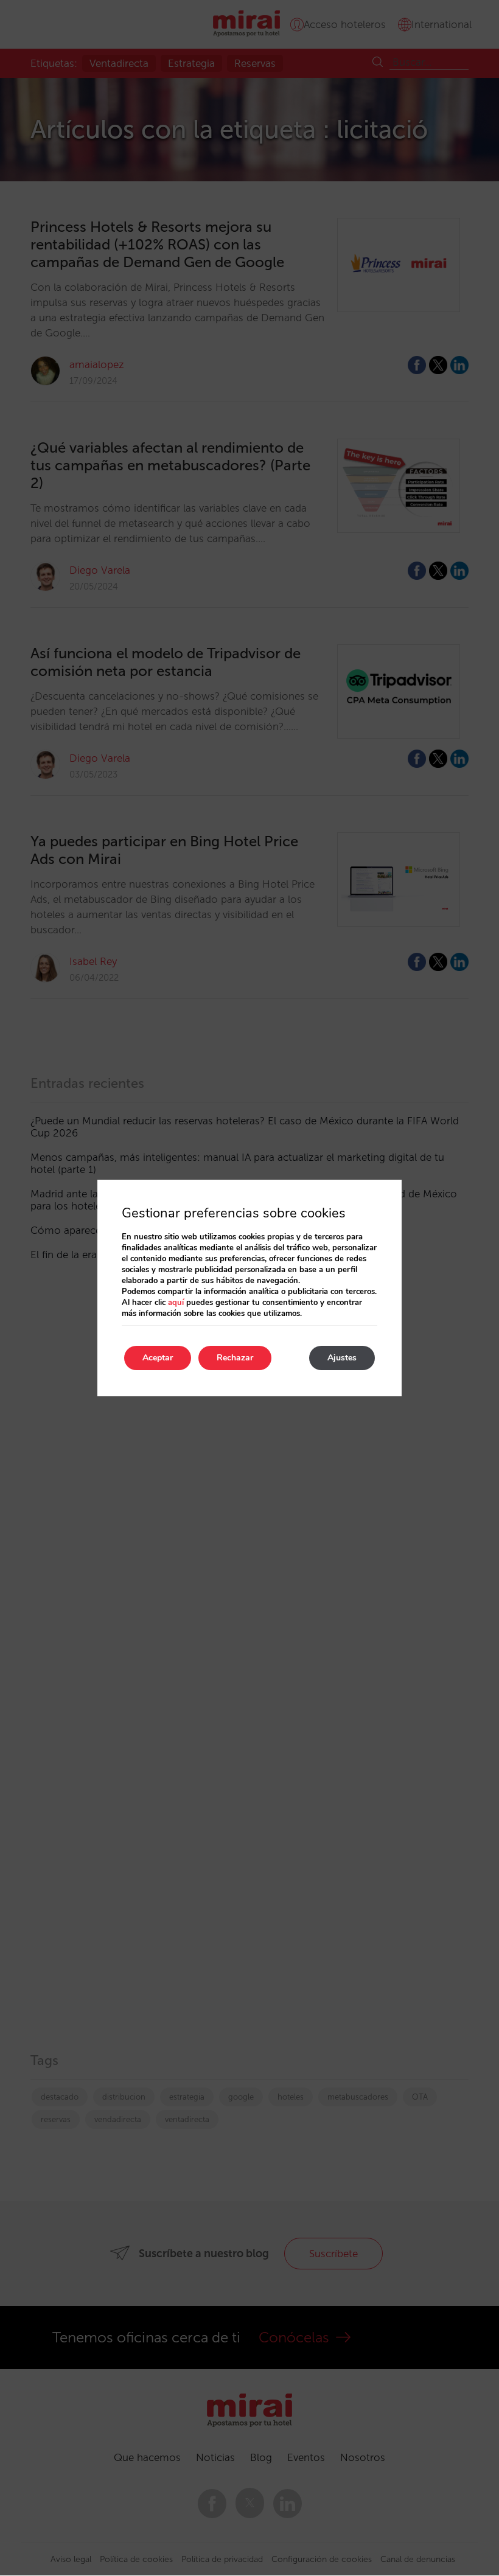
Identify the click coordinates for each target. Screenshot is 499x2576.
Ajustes (342, 1358)
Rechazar (235, 1358)
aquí (176, 1303)
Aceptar (158, 1358)
